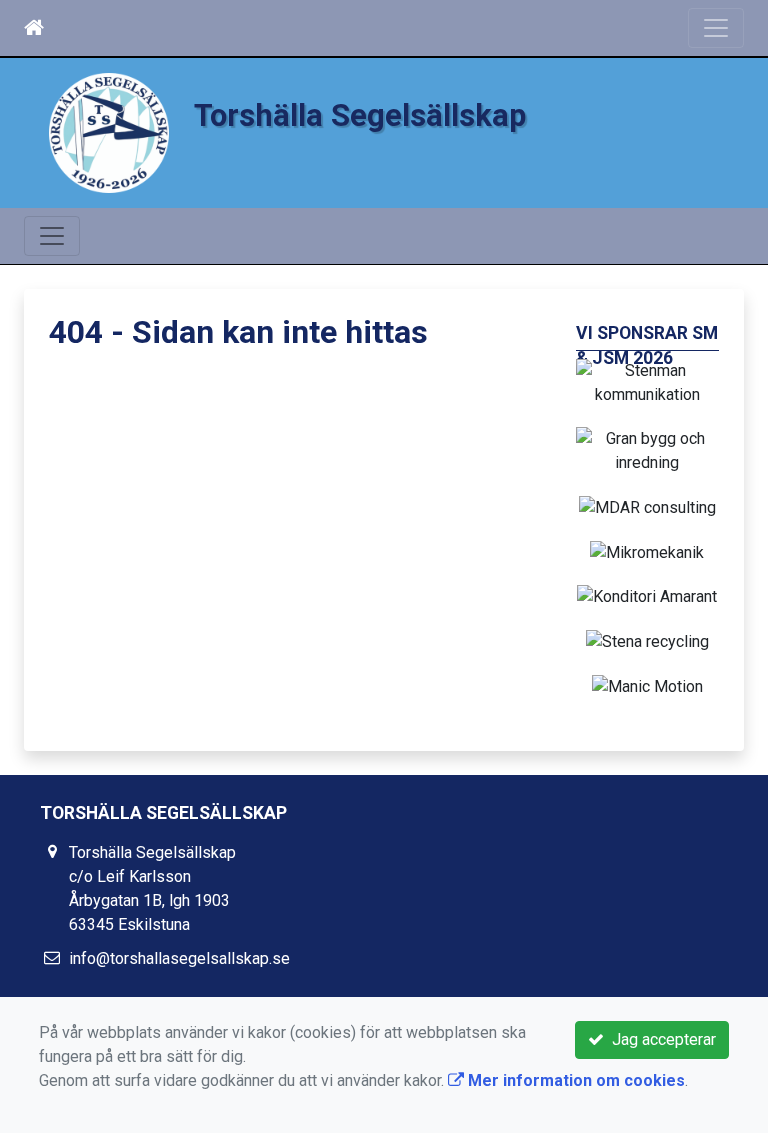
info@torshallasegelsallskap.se (179, 958)
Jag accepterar (660, 1039)
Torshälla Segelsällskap (360, 115)
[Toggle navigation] (716, 28)
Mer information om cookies (574, 1080)
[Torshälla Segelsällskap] (109, 131)
